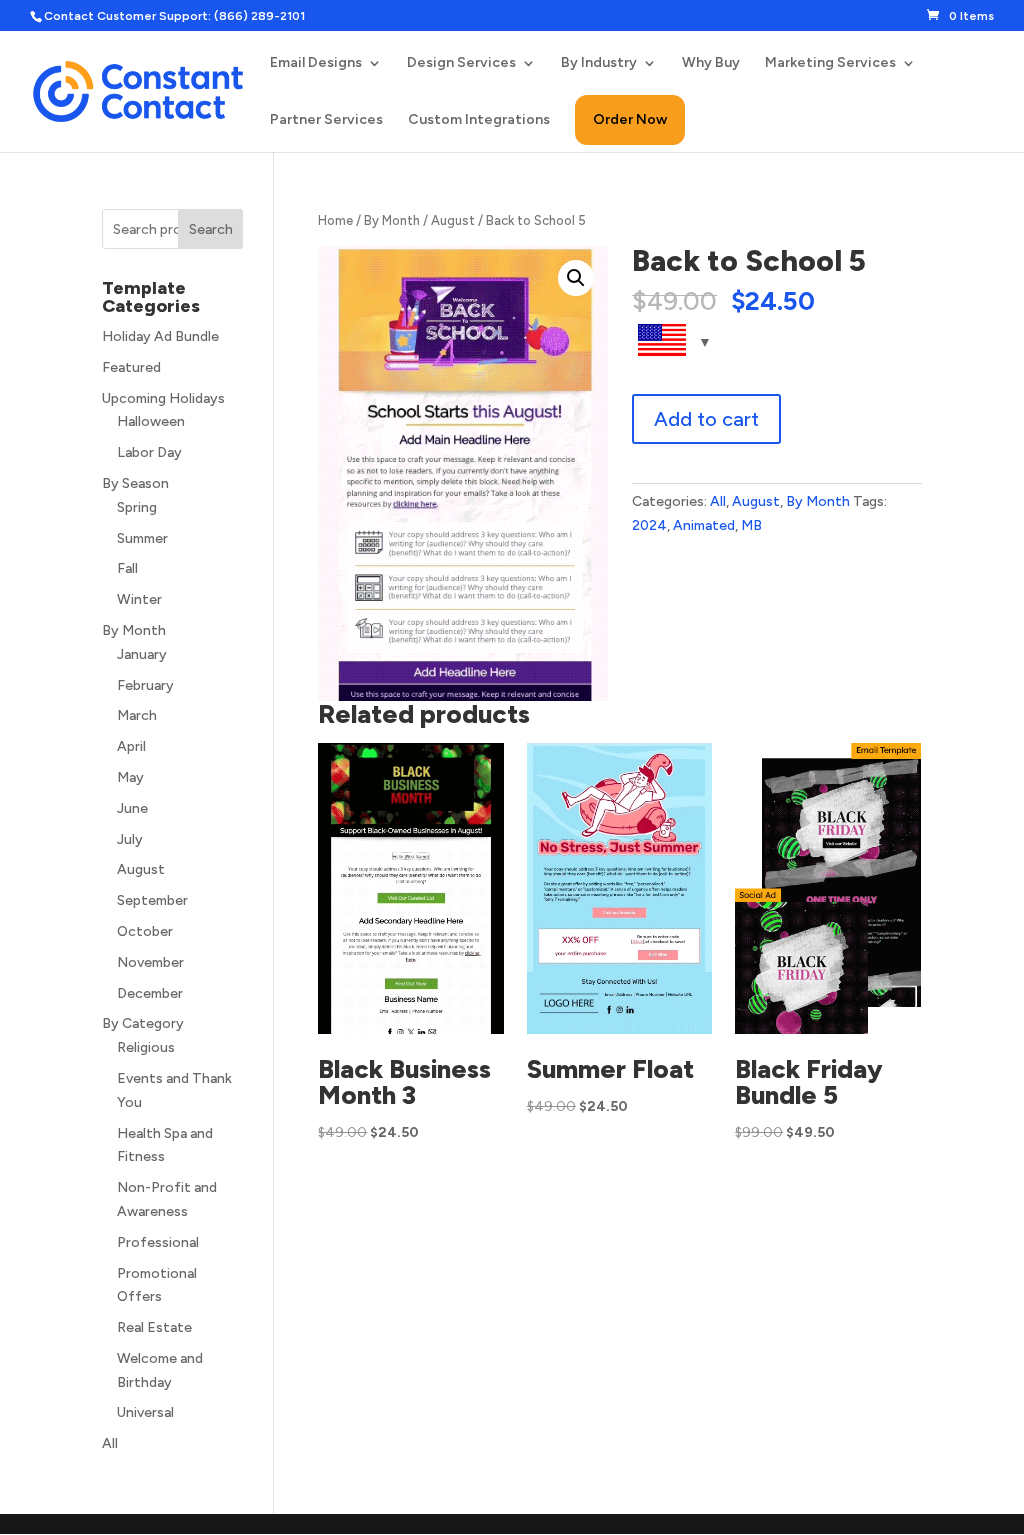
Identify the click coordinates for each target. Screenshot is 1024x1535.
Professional (158, 1242)
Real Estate (154, 1327)
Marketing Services (830, 63)
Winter (139, 599)
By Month (392, 220)
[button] (576, 278)
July (130, 839)
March (137, 715)
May (130, 777)
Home (335, 220)
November (150, 962)
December (150, 993)
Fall (127, 568)
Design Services (461, 63)
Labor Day (149, 452)
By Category (143, 1023)
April (131, 746)
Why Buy (711, 63)
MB (751, 525)
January (142, 654)
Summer (142, 538)
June (132, 808)
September (152, 900)
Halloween (151, 421)
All (718, 501)
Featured (131, 367)
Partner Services (326, 120)
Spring (137, 507)
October (145, 931)
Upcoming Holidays (163, 398)
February (145, 685)
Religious (146, 1047)
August (453, 220)
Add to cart (706, 419)
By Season (135, 483)
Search (211, 229)
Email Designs (316, 63)
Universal (145, 1412)
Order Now (630, 119)
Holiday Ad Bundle (160, 336)
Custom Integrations (479, 120)
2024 (649, 525)
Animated (704, 525)
